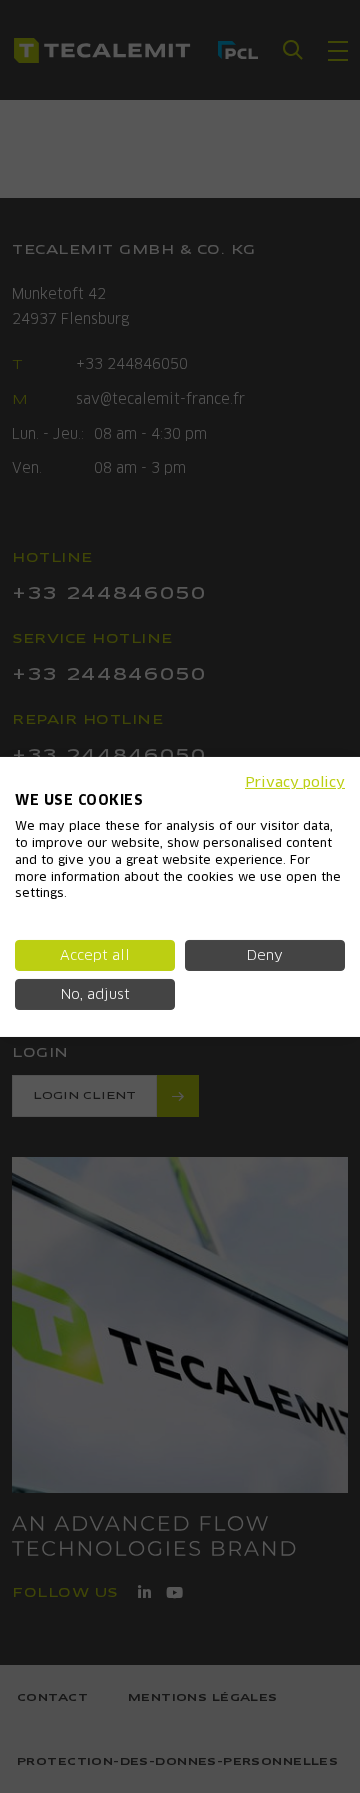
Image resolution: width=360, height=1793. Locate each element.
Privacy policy (295, 781)
